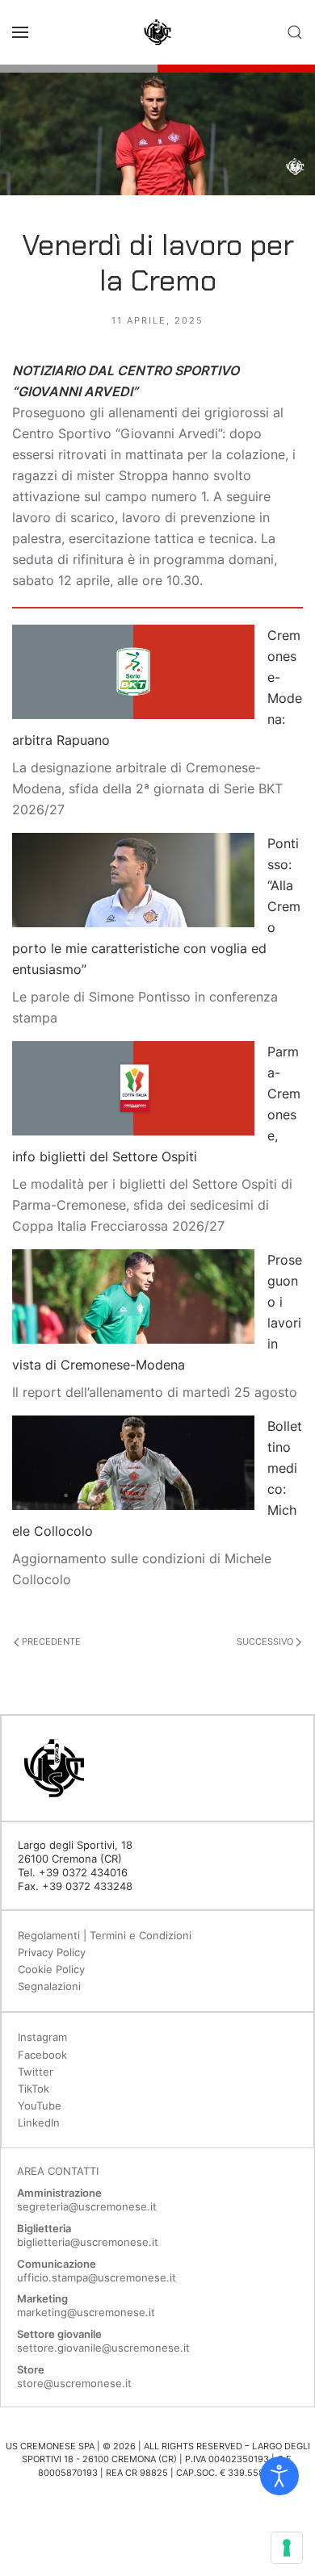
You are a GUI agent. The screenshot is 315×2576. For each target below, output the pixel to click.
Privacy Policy (52, 1952)
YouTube (40, 2106)
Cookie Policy (51, 1969)
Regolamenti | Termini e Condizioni (105, 1935)
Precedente (50, 1641)
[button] (20, 32)
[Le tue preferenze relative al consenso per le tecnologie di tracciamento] (287, 2548)
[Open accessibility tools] (279, 2476)
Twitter (36, 2072)
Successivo (266, 1641)
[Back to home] (157, 32)
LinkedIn (39, 2122)
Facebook (42, 2055)
